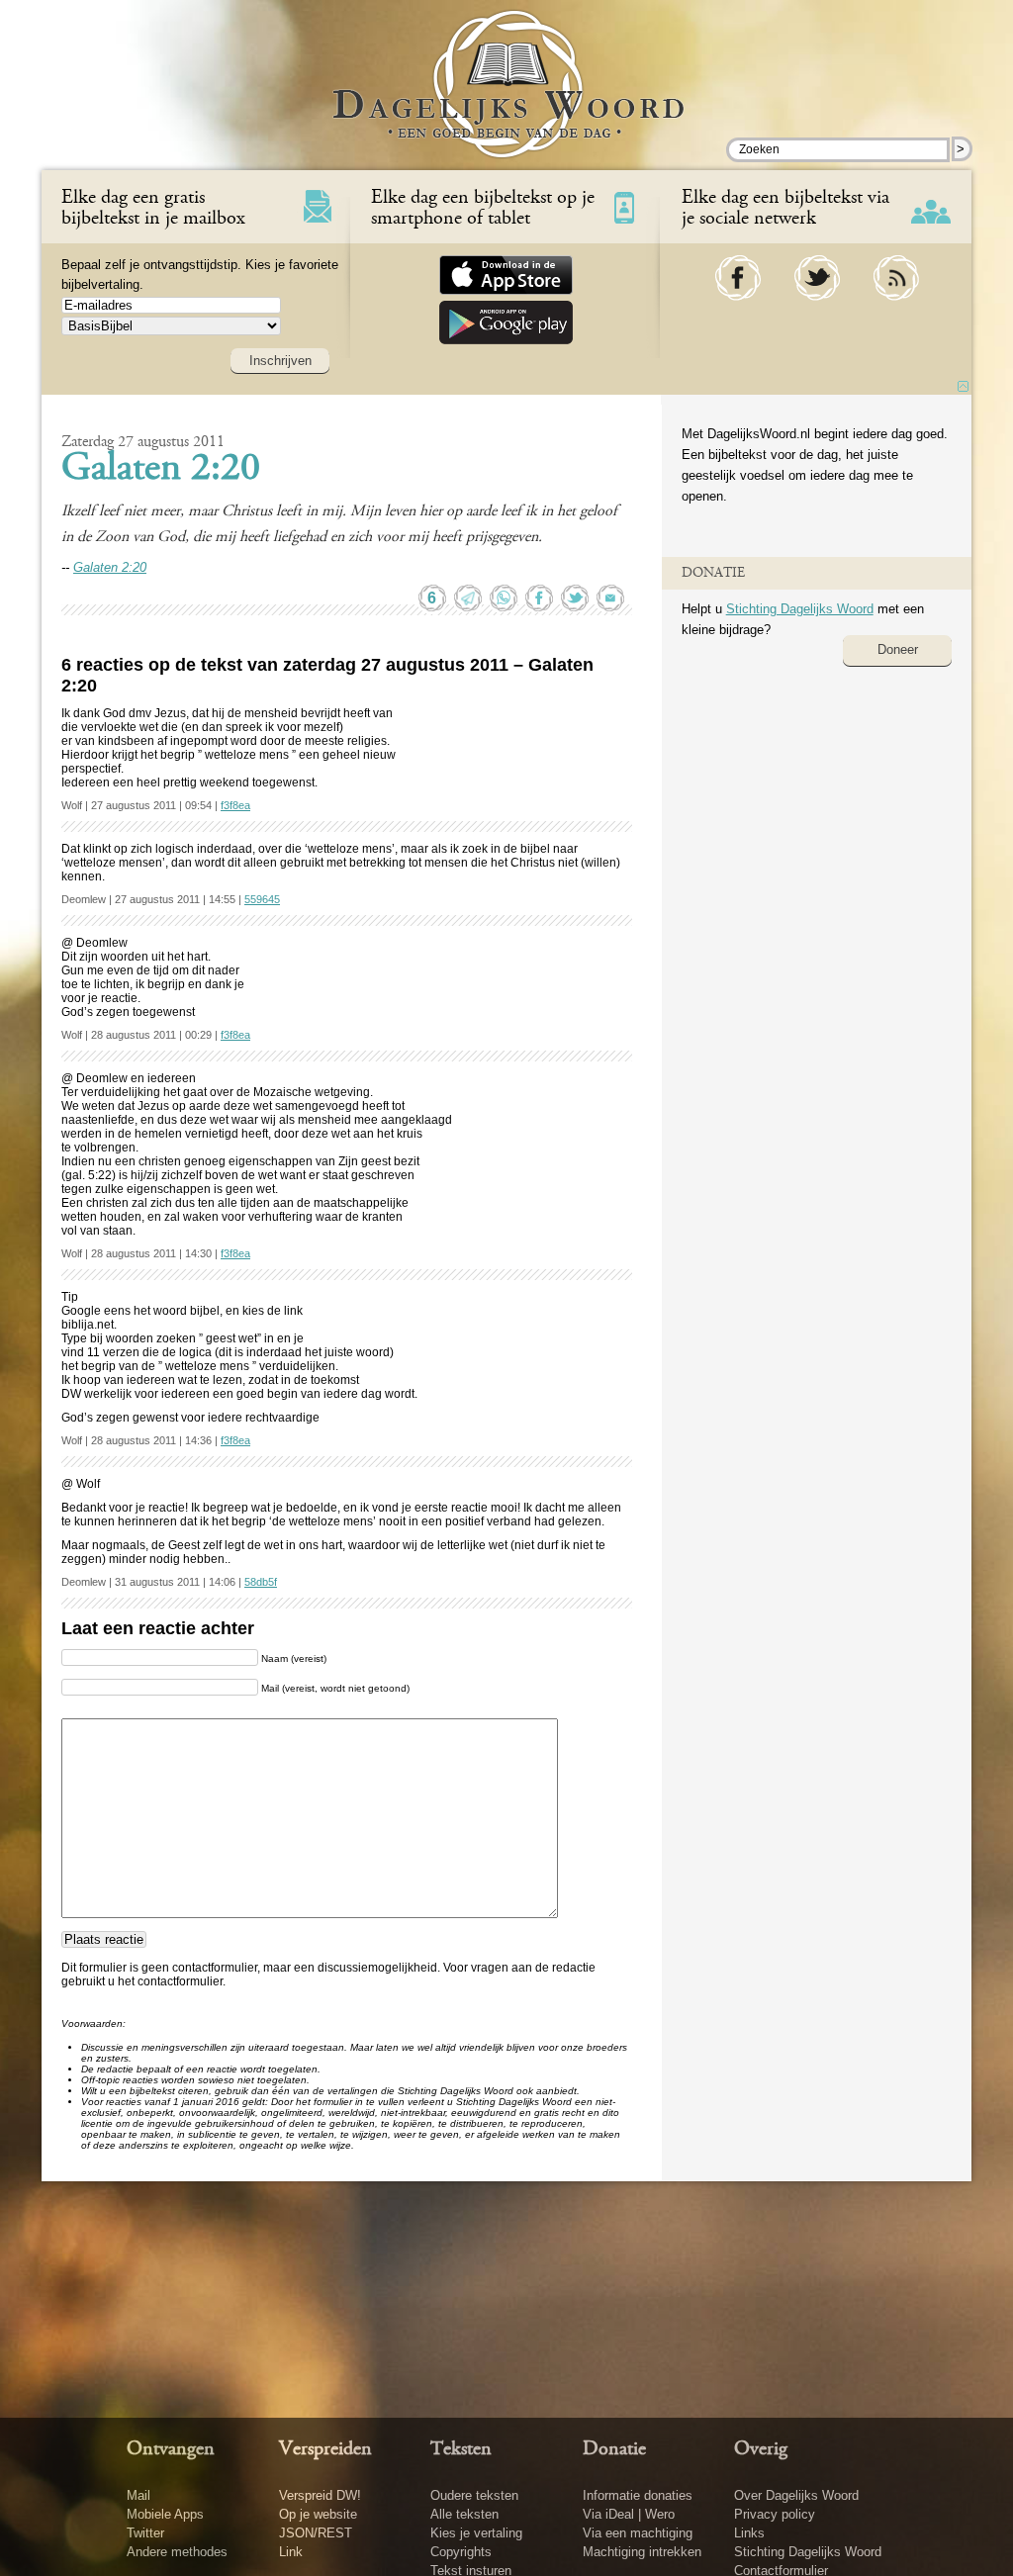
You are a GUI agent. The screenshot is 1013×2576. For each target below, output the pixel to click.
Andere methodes (177, 2552)
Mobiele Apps (165, 2514)
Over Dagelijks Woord (796, 2495)
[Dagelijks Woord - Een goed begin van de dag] (507, 98)
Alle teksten (464, 2514)
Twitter (145, 2533)
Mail (138, 2495)
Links (749, 2533)
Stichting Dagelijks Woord (800, 609)
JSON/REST (316, 2533)
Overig (761, 2449)
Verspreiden (325, 2449)
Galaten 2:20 (161, 470)
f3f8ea (235, 805)
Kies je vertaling (476, 2533)
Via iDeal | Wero (629, 2514)
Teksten (461, 2449)
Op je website (318, 2514)
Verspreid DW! (320, 2495)
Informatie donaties (638, 2495)
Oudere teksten (474, 2495)
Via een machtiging (638, 2533)
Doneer (898, 649)
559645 (262, 899)
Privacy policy (775, 2514)
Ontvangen (171, 2449)
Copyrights (461, 2552)
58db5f (261, 1582)
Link (291, 2552)
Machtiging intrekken (642, 2552)
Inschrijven (280, 361)
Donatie (614, 2449)
